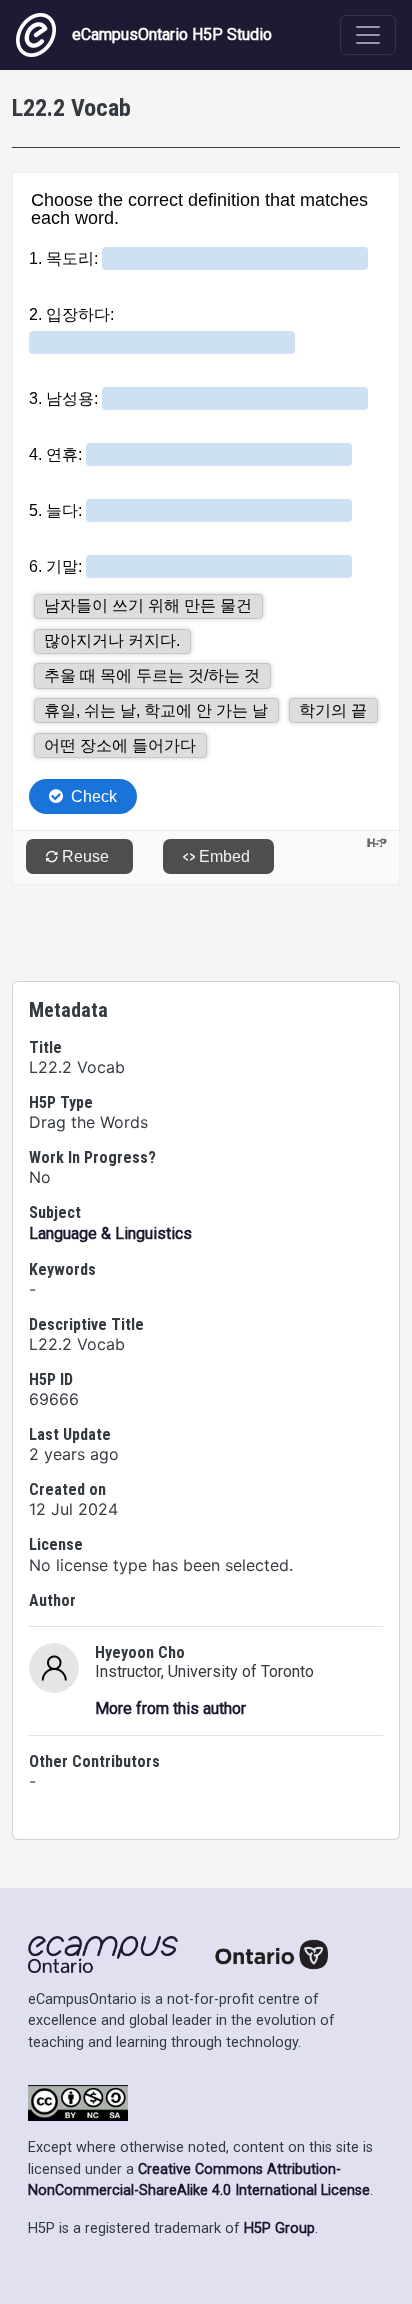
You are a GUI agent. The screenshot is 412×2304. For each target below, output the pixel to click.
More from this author (170, 1708)
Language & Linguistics (110, 1233)
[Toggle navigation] (368, 35)
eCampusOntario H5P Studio (172, 34)
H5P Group (279, 2228)
